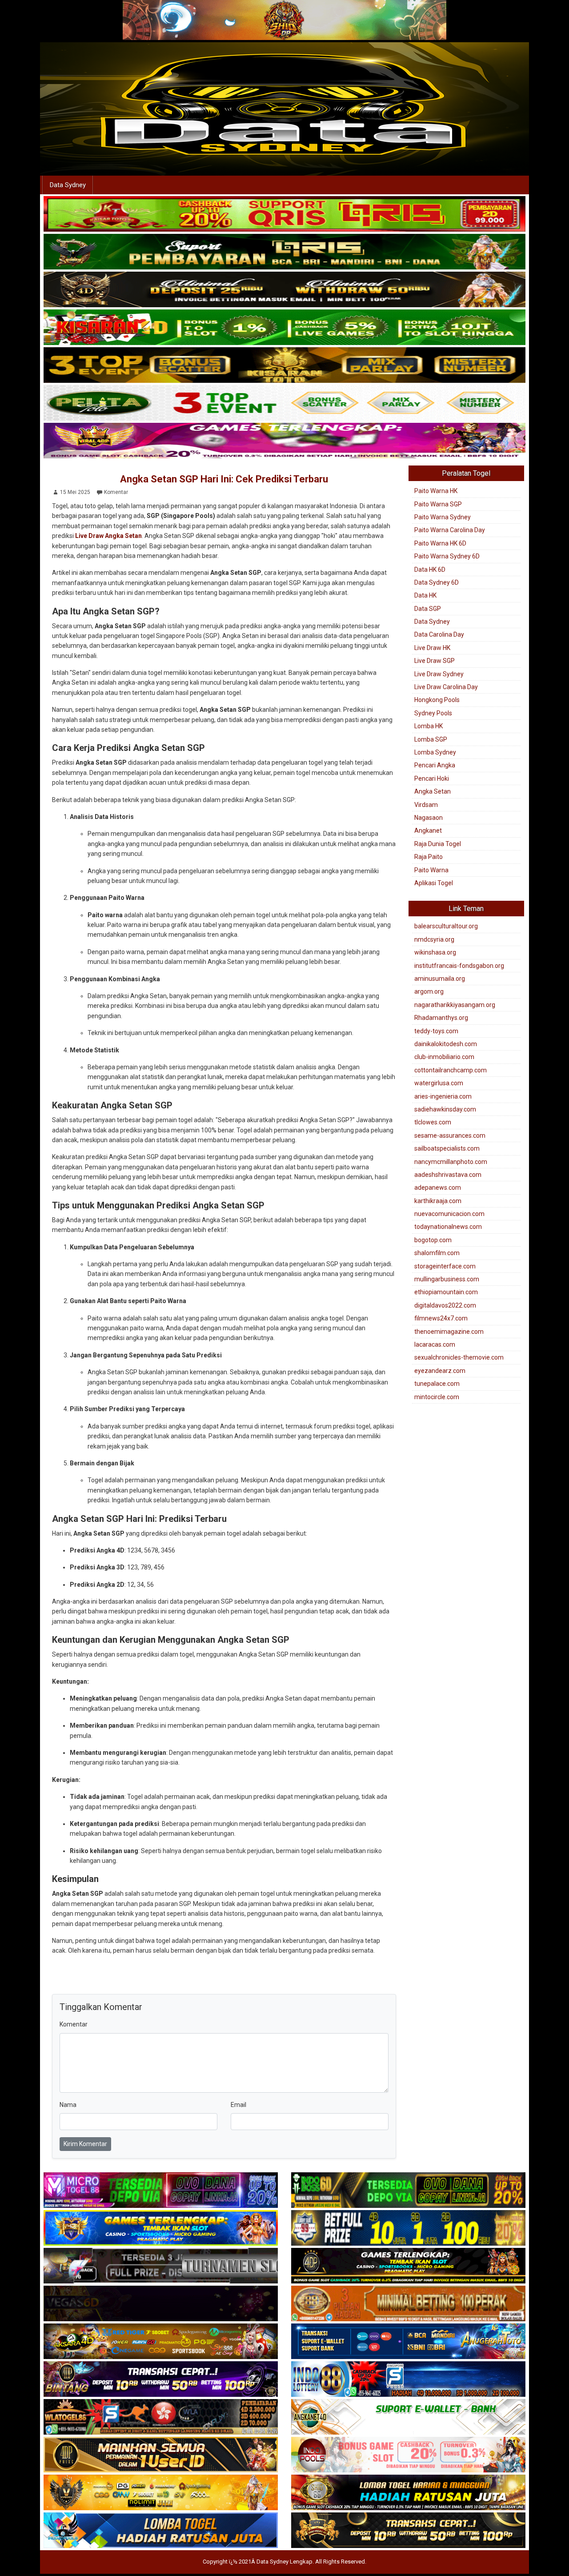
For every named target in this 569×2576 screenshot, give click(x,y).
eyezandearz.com (440, 1371)
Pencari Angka (435, 765)
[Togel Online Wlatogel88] (161, 2417)
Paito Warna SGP (438, 504)
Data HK (425, 595)
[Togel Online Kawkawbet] (161, 2266)
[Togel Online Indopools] (408, 2455)
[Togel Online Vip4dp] (408, 2266)
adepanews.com (438, 1188)
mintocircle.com (437, 1397)
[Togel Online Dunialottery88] (408, 2304)
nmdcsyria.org (434, 939)
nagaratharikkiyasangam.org (455, 1005)
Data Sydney (68, 185)
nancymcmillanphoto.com (451, 1162)
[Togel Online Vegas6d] (161, 2304)
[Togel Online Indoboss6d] (408, 2191)
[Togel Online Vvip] (161, 2493)
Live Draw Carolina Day (446, 687)
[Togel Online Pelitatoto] (284, 403)
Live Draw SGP (435, 661)
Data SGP (428, 609)
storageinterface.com (445, 1266)
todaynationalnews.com (448, 1227)
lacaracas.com (435, 1344)
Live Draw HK (432, 648)
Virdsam (426, 805)
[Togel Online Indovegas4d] (408, 2531)
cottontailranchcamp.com (451, 1070)
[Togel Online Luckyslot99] (408, 2228)
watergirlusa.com (439, 1083)
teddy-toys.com (436, 1031)
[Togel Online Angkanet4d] (408, 2417)
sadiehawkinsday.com (445, 1109)
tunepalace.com (437, 1384)
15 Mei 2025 (75, 492)
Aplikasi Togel (434, 883)
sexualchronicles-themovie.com (459, 1357)
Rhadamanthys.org (441, 1018)
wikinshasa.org (435, 952)
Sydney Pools (433, 713)
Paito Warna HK (436, 491)
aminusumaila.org (440, 979)
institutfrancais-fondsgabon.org (459, 966)
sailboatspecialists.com (447, 1148)
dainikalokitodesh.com (446, 1044)
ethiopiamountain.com (446, 1292)
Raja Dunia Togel (438, 844)
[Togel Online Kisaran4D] (284, 328)
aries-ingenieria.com (443, 1096)
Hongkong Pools (437, 700)
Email (238, 2105)
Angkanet (428, 831)
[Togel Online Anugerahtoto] (408, 2342)
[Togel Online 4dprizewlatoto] (161, 2455)
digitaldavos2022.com (445, 1305)
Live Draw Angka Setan (108, 536)
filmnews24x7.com (441, 1318)
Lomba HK (429, 726)
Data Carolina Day (439, 634)
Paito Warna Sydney (443, 517)
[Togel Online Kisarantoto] (284, 365)
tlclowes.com (433, 1122)
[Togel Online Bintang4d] (161, 2379)
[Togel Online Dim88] (284, 252)
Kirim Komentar (85, 2144)
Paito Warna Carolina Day (450, 530)
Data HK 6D (430, 570)
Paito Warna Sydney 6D (447, 556)
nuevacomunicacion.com (449, 1214)
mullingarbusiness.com (447, 1279)
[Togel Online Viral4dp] (284, 441)
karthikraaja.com (438, 1201)
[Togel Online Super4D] (284, 290)
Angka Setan (433, 791)
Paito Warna (431, 870)
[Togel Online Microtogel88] (161, 2191)
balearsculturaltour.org (446, 926)
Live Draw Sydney (439, 674)
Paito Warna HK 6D (440, 543)
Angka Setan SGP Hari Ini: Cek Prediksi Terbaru (224, 479)
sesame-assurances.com (450, 1136)
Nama (68, 2105)
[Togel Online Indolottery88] (408, 2379)
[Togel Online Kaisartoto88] (284, 214)
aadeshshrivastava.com (448, 1175)
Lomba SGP (431, 739)
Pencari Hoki (432, 778)
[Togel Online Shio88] (408, 2493)
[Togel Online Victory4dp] (161, 2228)
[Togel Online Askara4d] (161, 2342)
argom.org (429, 991)
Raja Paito (429, 857)
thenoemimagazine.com (449, 1332)
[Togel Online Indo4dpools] (161, 2531)
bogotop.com (433, 1240)
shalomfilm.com (437, 1253)
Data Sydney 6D (437, 582)
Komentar (116, 492)
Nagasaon (429, 818)
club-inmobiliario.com (444, 1057)
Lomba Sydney (435, 752)
